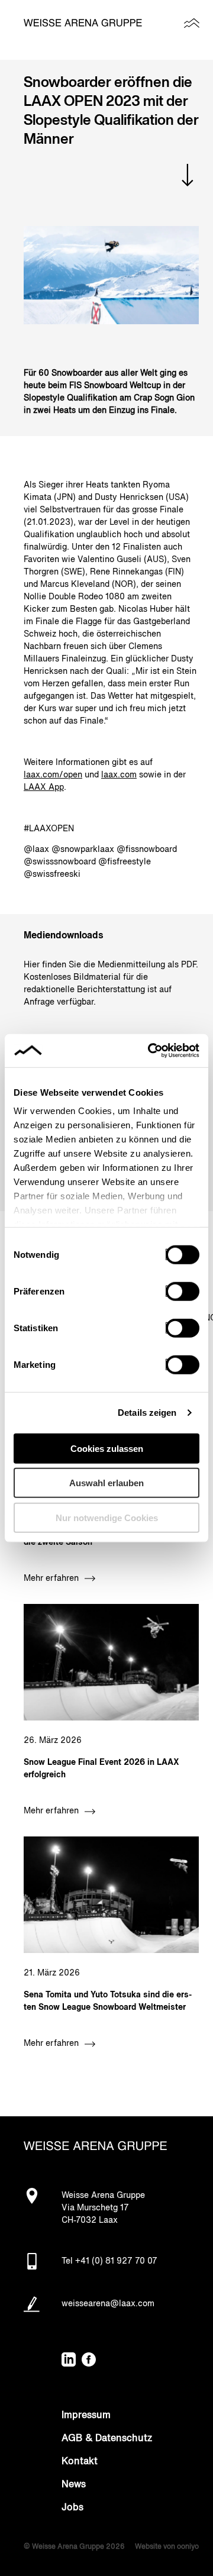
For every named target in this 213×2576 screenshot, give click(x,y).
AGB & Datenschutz (107, 2439)
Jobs (72, 2508)
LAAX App (44, 787)
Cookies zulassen (107, 1448)
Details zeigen (147, 1413)
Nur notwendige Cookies (107, 1517)
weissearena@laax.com (108, 2304)
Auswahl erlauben (106, 1483)
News (74, 2485)
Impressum (86, 2416)
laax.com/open (53, 775)
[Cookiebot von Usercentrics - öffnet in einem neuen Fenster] (150, 1051)
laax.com (119, 775)
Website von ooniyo (167, 2547)
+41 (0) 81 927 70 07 (116, 2261)
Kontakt (80, 2462)
